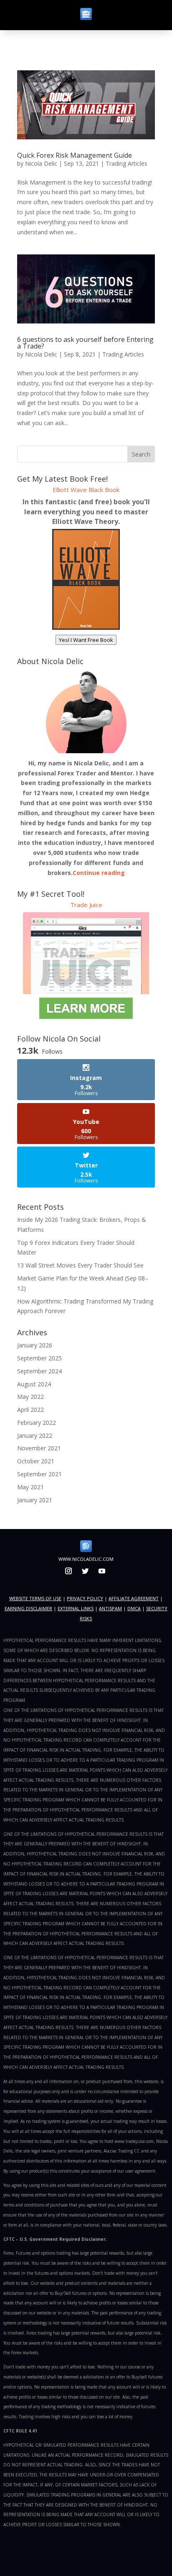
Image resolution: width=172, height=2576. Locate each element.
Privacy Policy (85, 1598)
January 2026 (35, 1345)
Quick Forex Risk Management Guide (75, 155)
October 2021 (36, 1461)
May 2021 (30, 1487)
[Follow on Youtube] (102, 1571)
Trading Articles (126, 163)
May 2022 (30, 1397)
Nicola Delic (41, 163)
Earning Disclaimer (28, 1608)
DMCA (134, 1608)
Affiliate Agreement (134, 1598)
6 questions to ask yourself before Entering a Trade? (85, 343)
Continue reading (99, 873)
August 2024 (34, 1384)
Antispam (110, 1608)
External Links (76, 1608)
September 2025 (39, 1358)
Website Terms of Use (35, 1598)
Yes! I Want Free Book (86, 640)
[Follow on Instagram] (68, 1571)
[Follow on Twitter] (85, 1571)
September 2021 (39, 1474)
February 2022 (37, 1423)
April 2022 (30, 1410)
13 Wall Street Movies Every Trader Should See (80, 1265)
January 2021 (35, 1500)
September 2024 (39, 1371)
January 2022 (35, 1436)
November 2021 (39, 1448)
